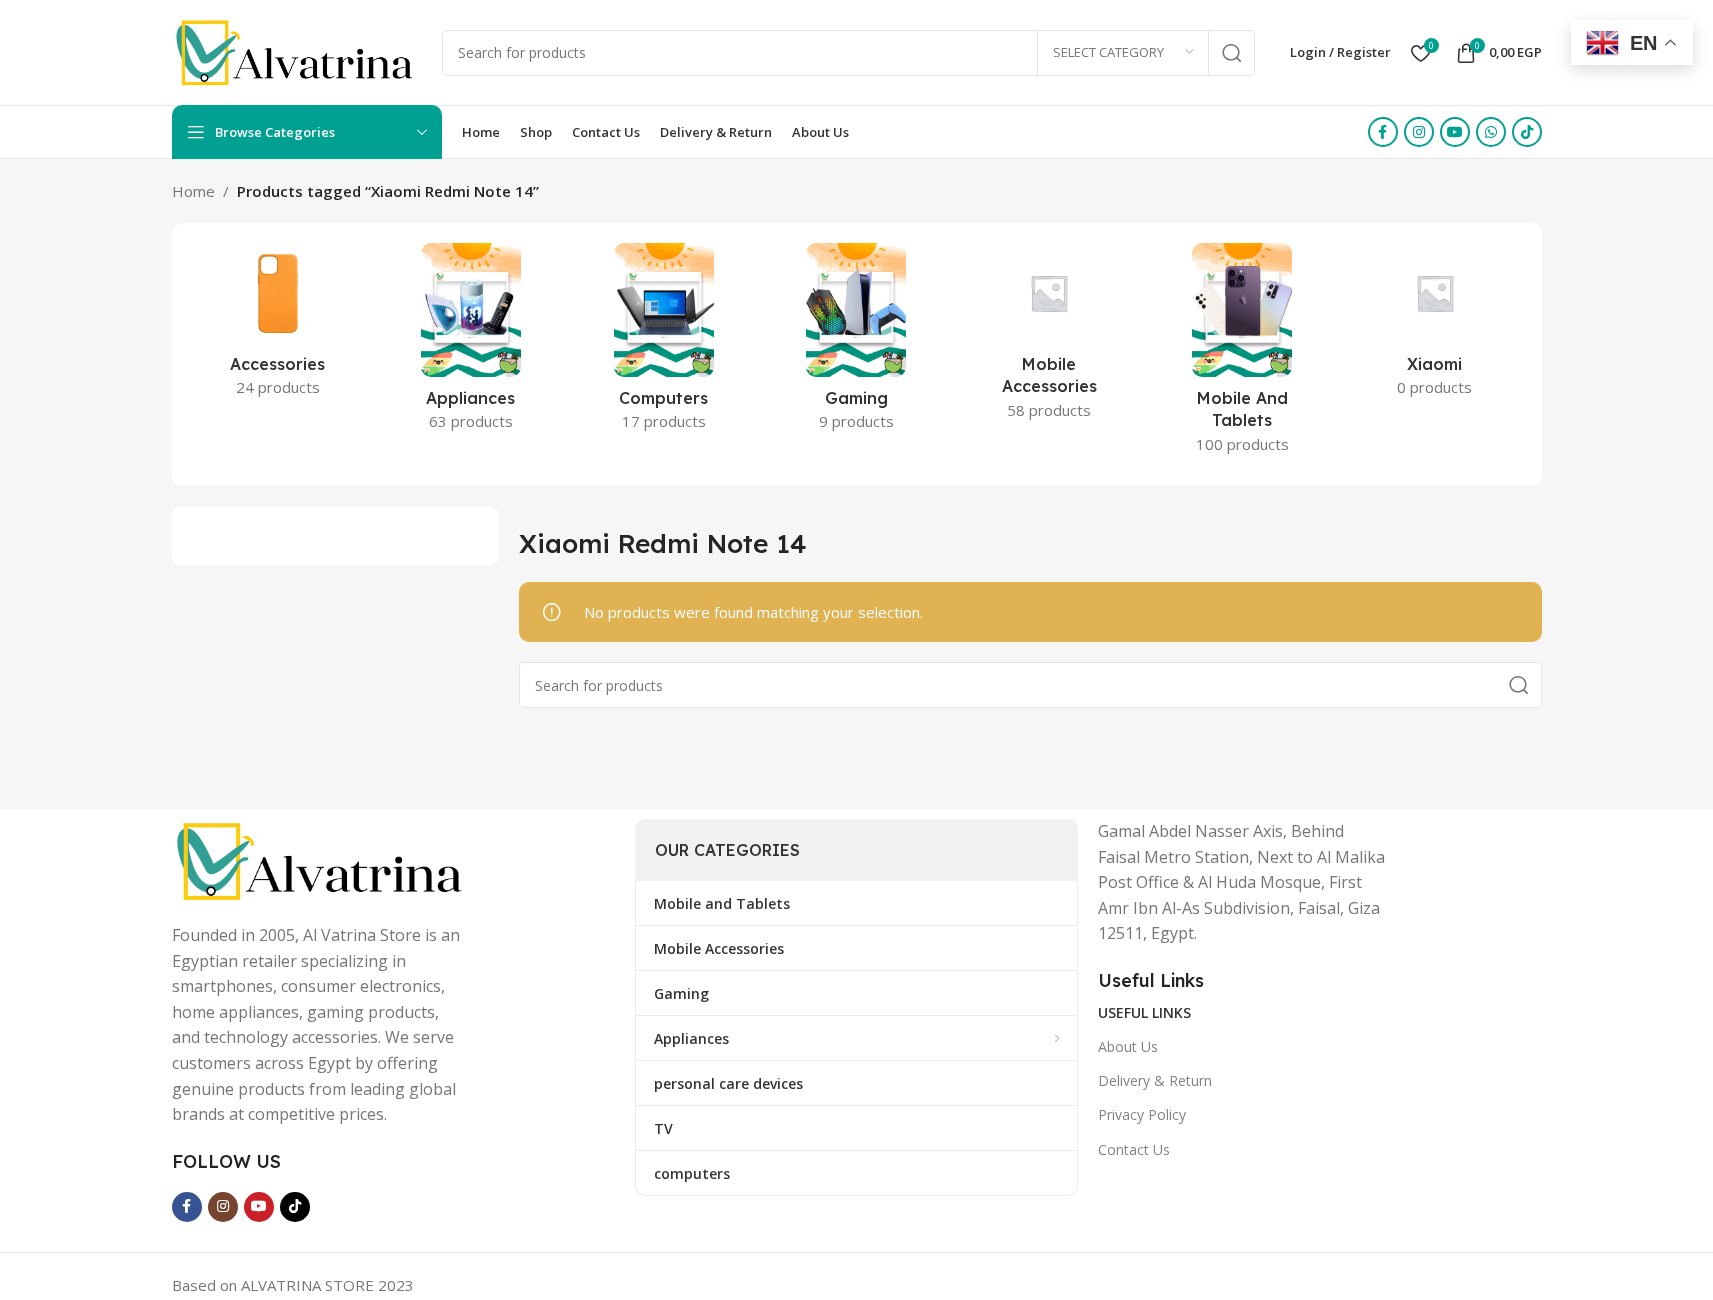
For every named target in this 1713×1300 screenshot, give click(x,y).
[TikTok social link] (1527, 132)
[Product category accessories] (278, 326)
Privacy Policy (1142, 1114)
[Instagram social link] (1419, 132)
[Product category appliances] (470, 343)
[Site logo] (297, 51)
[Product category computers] (663, 343)
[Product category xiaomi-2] (1435, 326)
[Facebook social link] (1383, 132)
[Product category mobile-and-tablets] (1242, 354)
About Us (1128, 1046)
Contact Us (1134, 1149)
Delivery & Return (1155, 1080)
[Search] (1232, 53)
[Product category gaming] (856, 343)
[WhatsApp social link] (1491, 132)
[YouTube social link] (1455, 132)
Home (193, 191)
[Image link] (322, 859)
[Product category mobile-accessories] (1049, 337)
